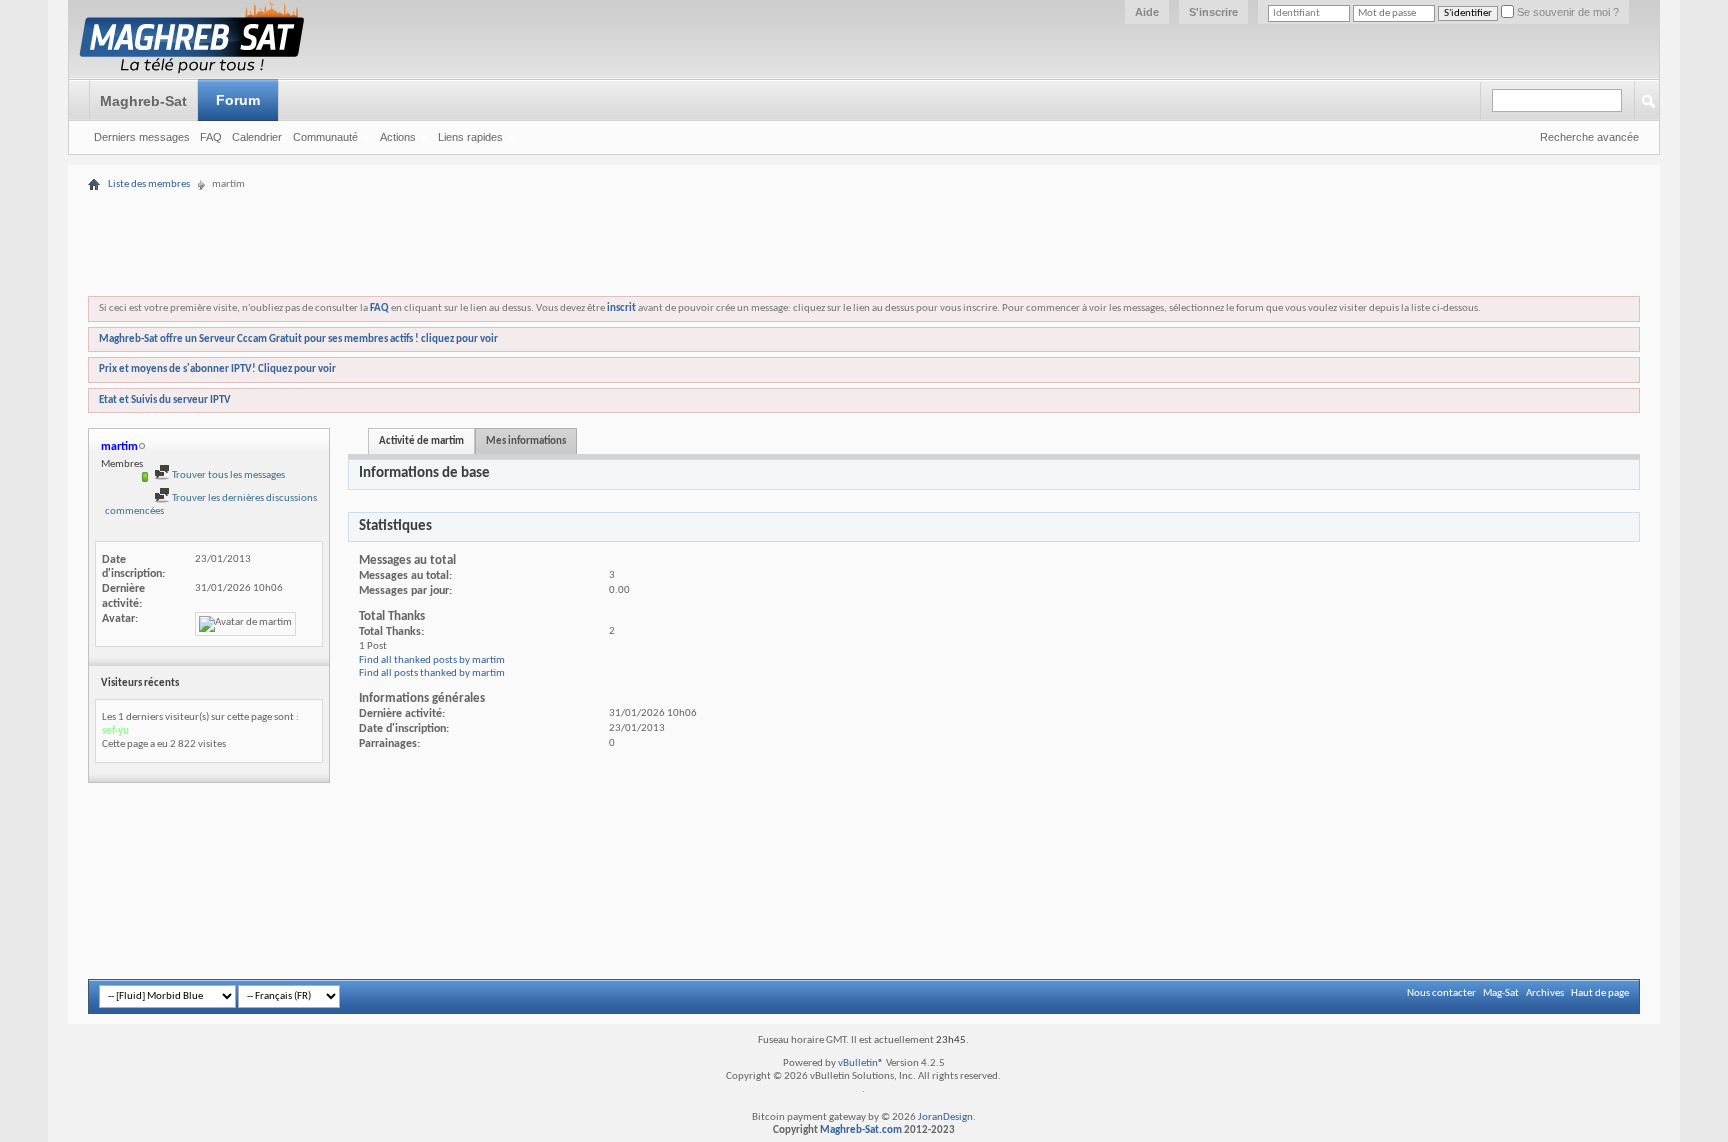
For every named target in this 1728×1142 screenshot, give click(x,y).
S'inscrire (1213, 12)
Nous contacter (1441, 993)
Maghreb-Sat (143, 101)
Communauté (325, 137)
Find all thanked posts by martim (432, 660)
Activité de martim (421, 441)
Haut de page (1600, 993)
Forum (238, 100)
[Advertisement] (864, 182)
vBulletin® (861, 1063)
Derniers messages (142, 137)
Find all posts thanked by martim (432, 673)
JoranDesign (945, 1117)
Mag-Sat (1501, 993)
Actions (398, 137)
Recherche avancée (1589, 137)
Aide (1147, 12)
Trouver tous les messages (227, 475)
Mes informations (526, 441)
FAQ (211, 137)
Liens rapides (470, 137)
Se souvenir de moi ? (1566, 12)
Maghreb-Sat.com (861, 1130)
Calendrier (257, 137)
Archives (1545, 993)
